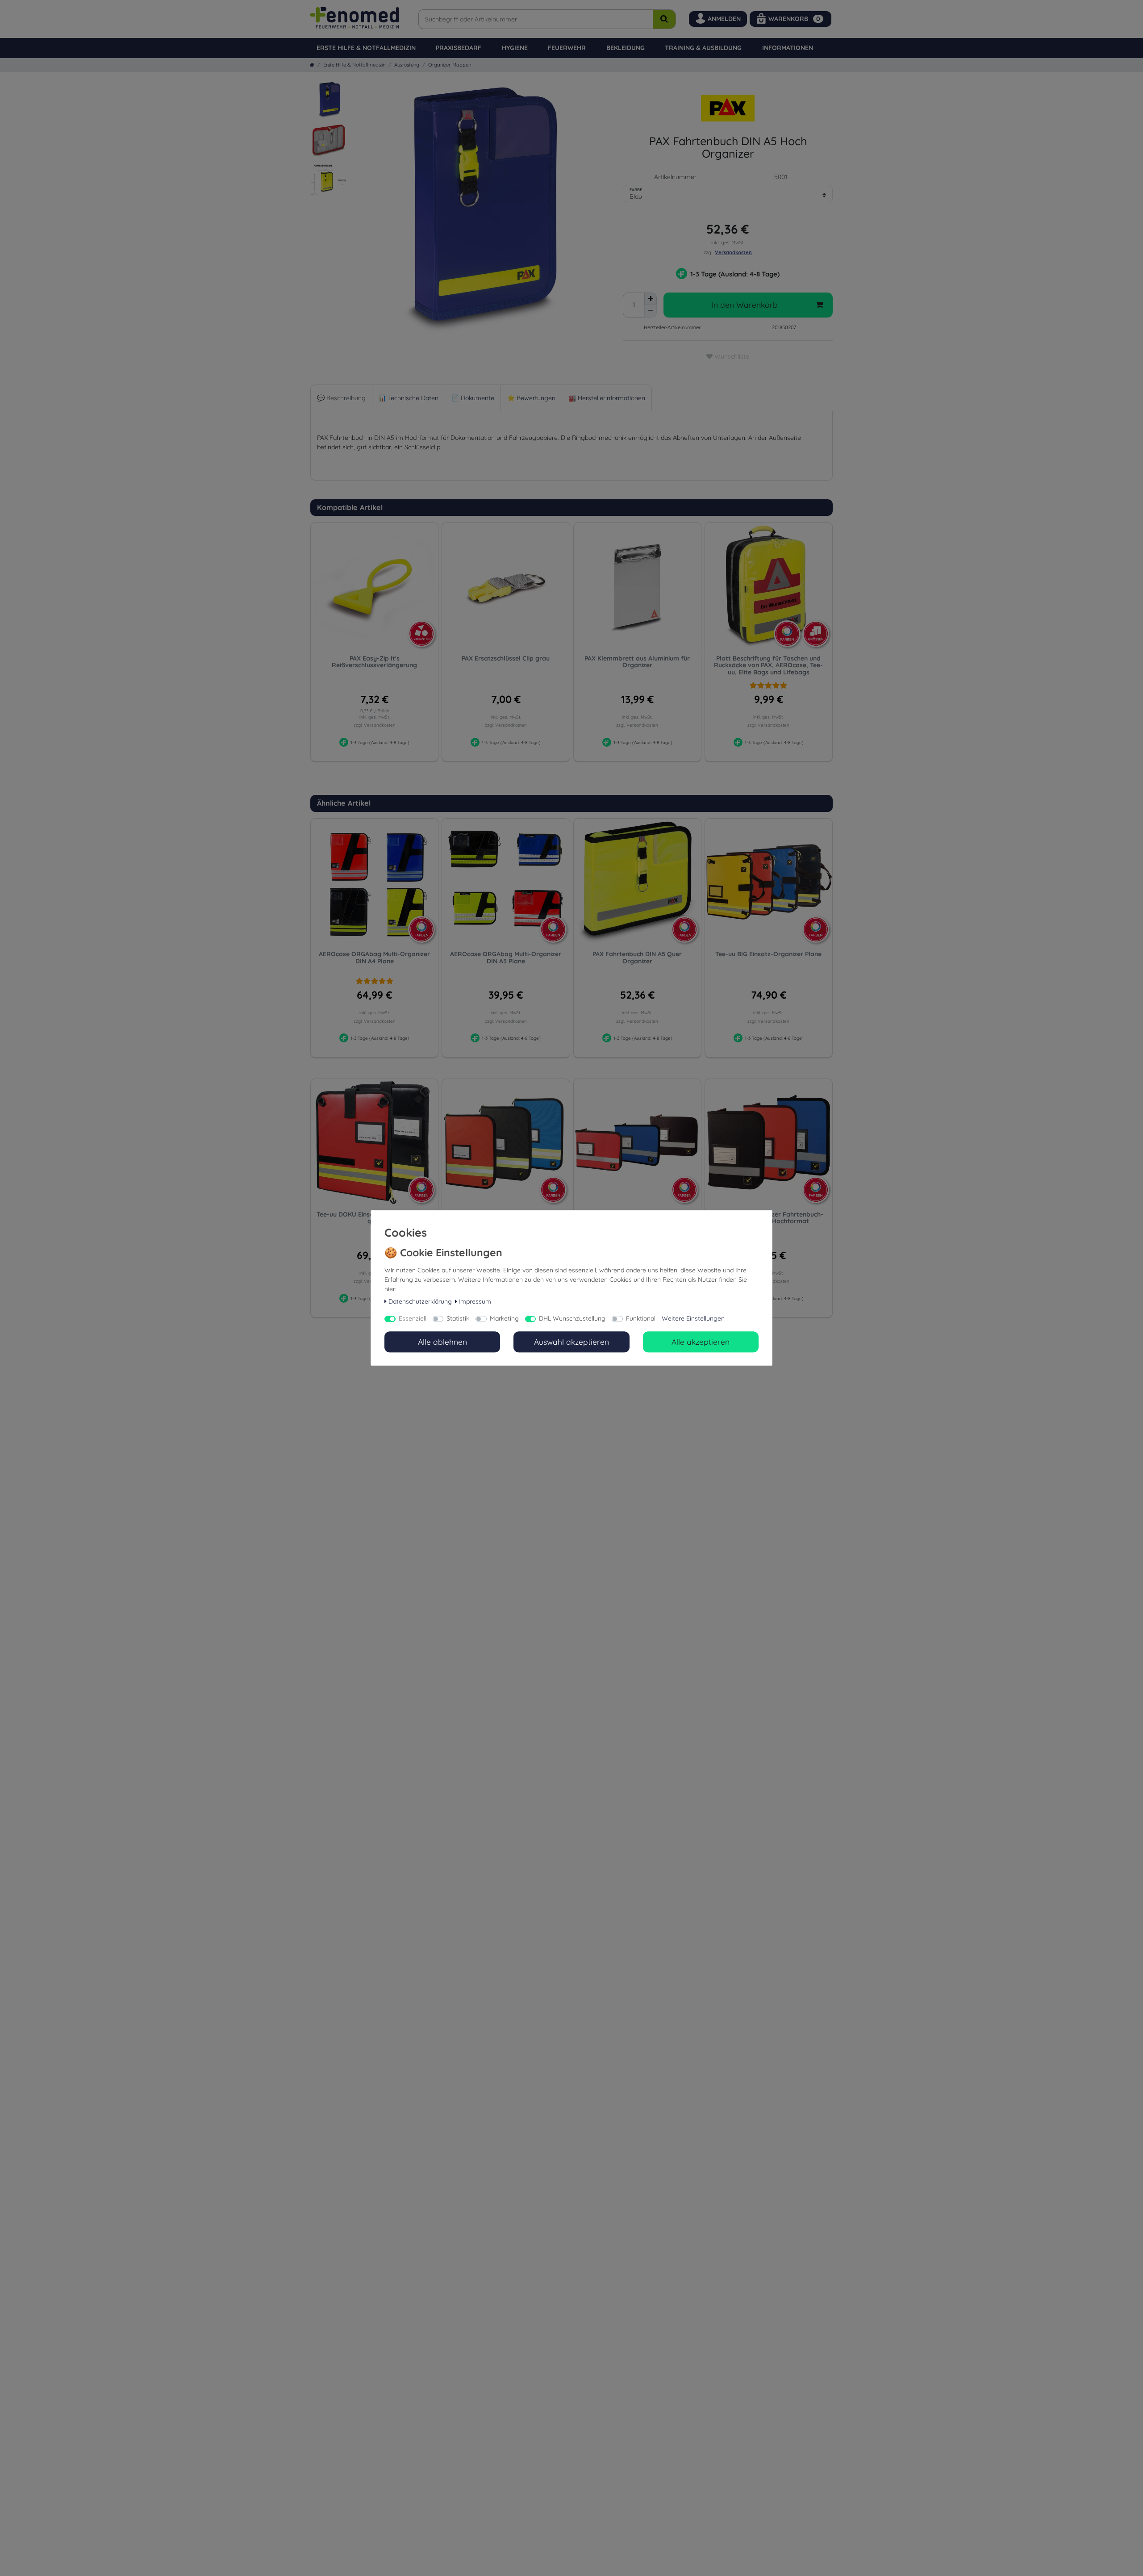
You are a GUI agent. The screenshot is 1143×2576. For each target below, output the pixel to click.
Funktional (641, 1319)
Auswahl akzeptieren (571, 1342)
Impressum (475, 1301)
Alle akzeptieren (701, 1342)
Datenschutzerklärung (420, 1301)
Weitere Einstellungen (693, 1319)
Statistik (458, 1319)
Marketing (504, 1319)
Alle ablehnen (442, 1342)
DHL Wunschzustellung (572, 1319)
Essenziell (413, 1319)
